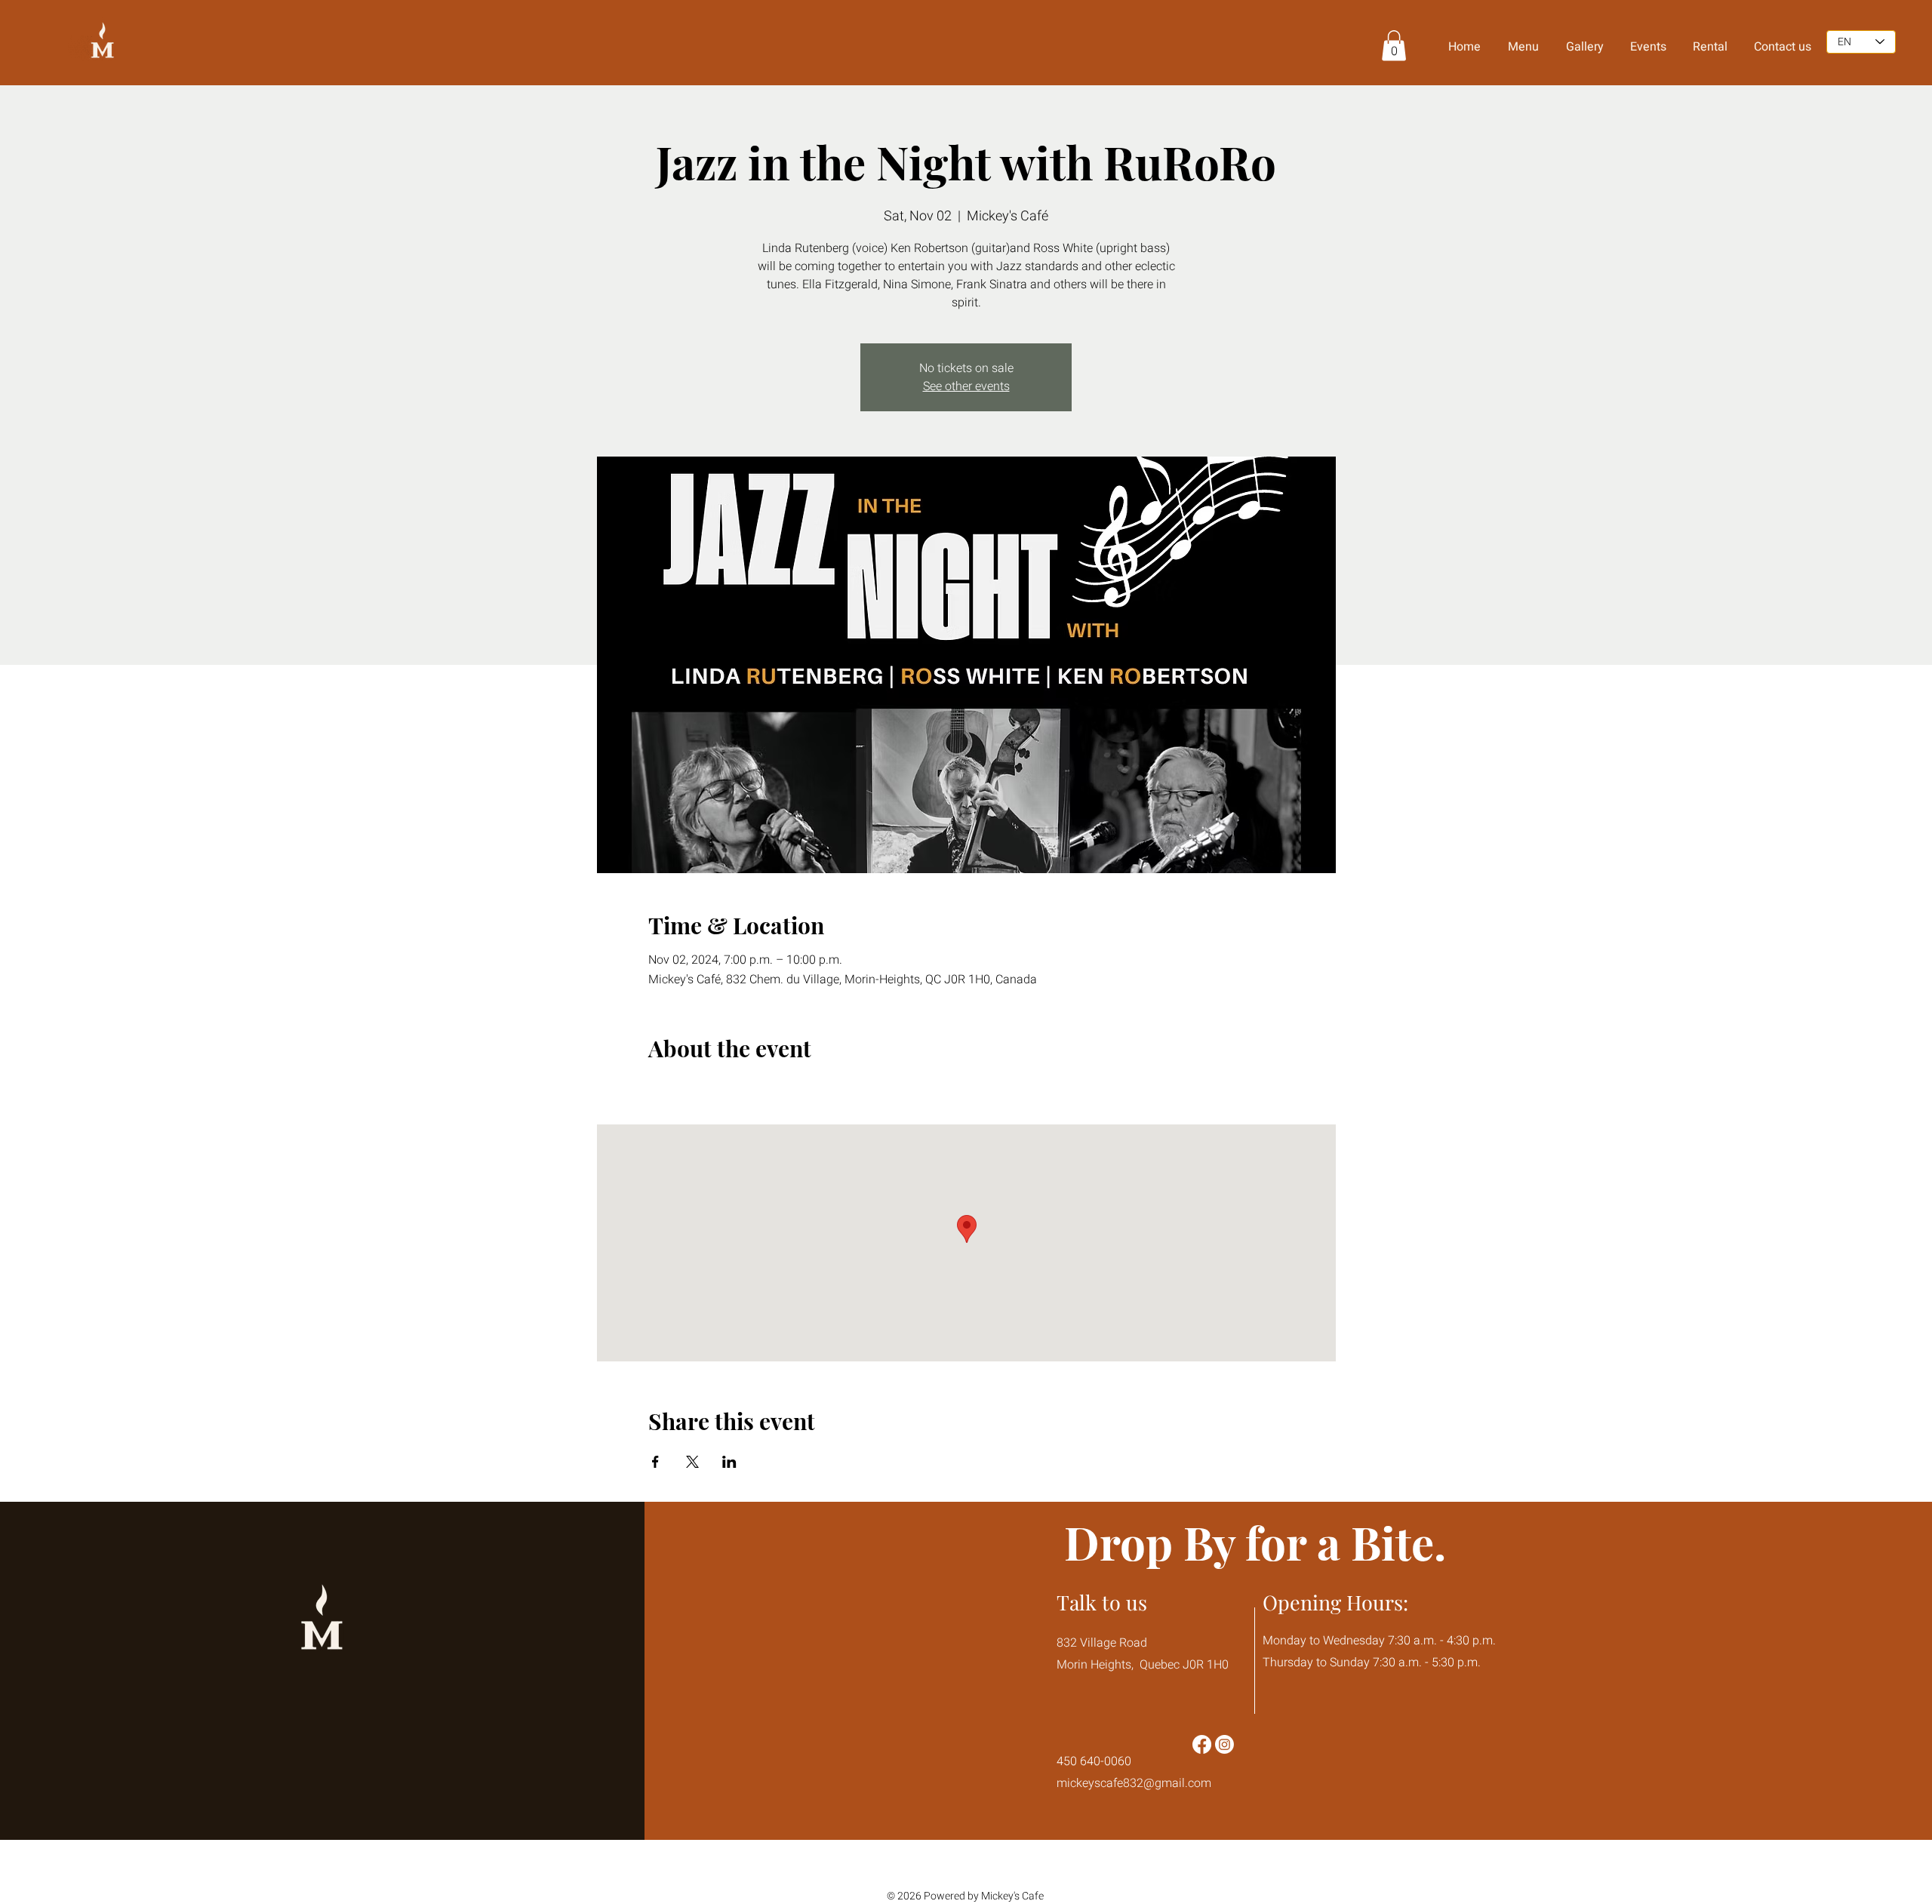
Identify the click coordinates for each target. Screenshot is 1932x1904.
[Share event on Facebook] (655, 1462)
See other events (966, 386)
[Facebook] (1202, 1744)
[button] (1394, 46)
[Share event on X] (692, 1462)
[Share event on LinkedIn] (729, 1462)
